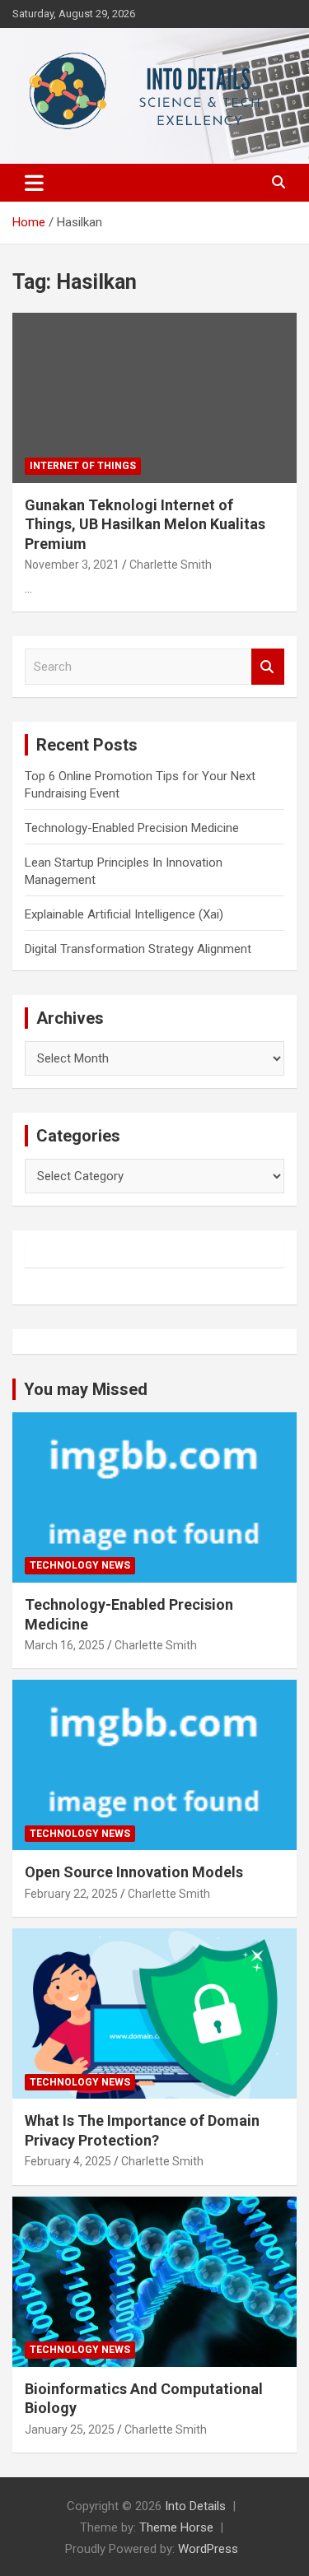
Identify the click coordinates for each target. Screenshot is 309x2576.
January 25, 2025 (70, 2430)
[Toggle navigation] (34, 183)
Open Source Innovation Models (134, 1872)
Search (268, 667)
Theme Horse (176, 2527)
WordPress (208, 2549)
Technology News (80, 1565)
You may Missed (86, 1389)
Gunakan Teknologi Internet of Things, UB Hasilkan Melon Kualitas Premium (145, 524)
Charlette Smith (171, 565)
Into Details (195, 2506)
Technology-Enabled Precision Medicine (132, 828)
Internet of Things (83, 466)
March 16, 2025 (65, 1645)
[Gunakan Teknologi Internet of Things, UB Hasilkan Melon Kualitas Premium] (154, 398)
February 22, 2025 (71, 1894)
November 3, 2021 (72, 565)
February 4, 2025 (68, 2161)
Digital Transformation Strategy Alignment (138, 949)
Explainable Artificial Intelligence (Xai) (124, 914)
